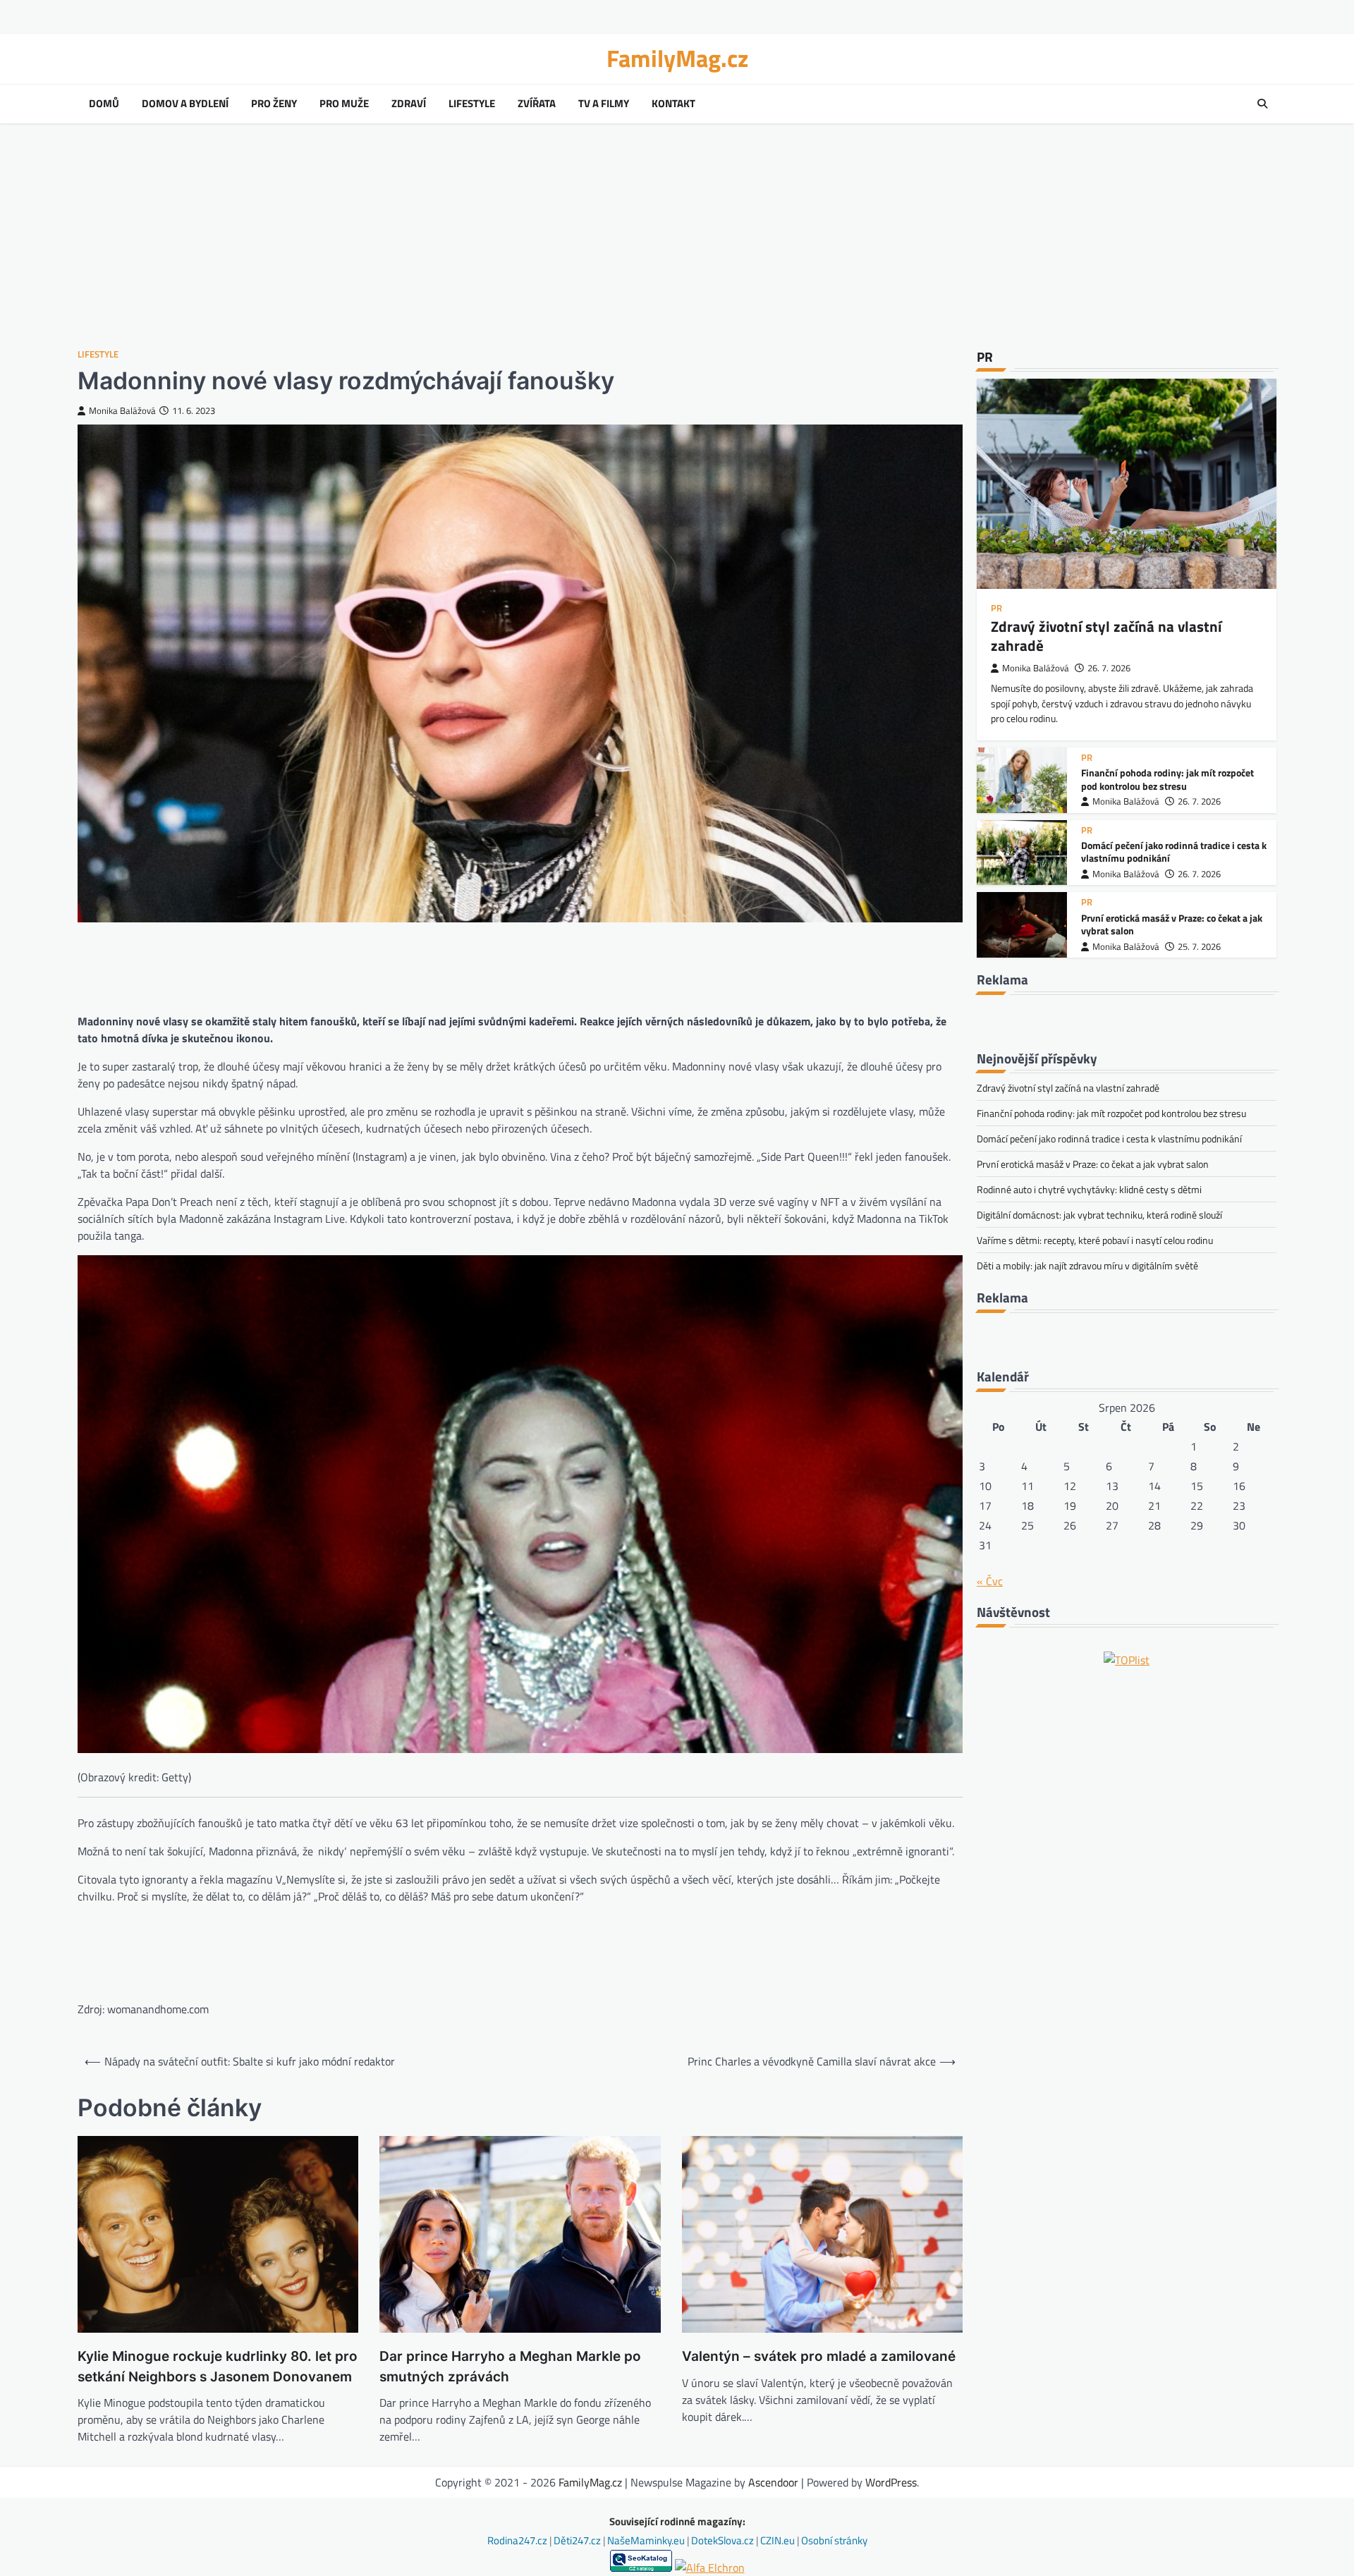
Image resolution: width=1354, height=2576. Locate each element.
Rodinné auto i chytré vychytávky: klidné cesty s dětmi (1089, 1189)
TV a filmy (604, 104)
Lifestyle (472, 104)
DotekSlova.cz (724, 2540)
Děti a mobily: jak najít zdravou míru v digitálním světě (1087, 1265)
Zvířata (537, 104)
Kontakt (673, 104)
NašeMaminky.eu (647, 2540)
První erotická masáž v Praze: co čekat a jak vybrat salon (1172, 925)
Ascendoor (773, 2482)
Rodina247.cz (518, 2540)
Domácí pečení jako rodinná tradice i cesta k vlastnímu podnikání (1174, 852)
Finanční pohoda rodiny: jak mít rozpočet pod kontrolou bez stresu (1167, 780)
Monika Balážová (122, 411)
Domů (104, 104)
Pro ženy (274, 104)
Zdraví (409, 104)
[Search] (1262, 104)
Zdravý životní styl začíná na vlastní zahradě (1106, 636)
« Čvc (990, 1581)
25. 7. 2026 (1199, 947)
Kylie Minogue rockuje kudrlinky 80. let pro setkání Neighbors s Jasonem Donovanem (218, 2367)
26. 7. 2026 (1109, 668)
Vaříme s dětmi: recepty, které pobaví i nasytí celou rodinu (1095, 1240)
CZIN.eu (779, 2540)
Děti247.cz (578, 2540)
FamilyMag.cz (677, 58)
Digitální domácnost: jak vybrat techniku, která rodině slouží (1099, 1215)
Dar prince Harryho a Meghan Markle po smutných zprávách (510, 2367)
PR (996, 608)
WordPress (891, 2482)
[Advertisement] (677, 236)
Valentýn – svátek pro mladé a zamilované (819, 2356)
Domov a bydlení (185, 104)
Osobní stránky (834, 2540)
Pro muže (344, 104)
